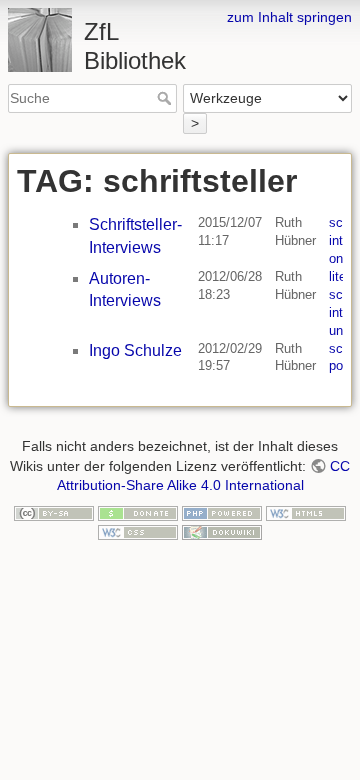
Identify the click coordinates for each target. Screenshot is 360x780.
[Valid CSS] (138, 531)
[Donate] (138, 512)
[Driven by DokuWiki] (222, 531)
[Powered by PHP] (222, 512)
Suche (166, 98)
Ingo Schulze (135, 350)
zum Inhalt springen (289, 17)
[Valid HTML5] (306, 512)
